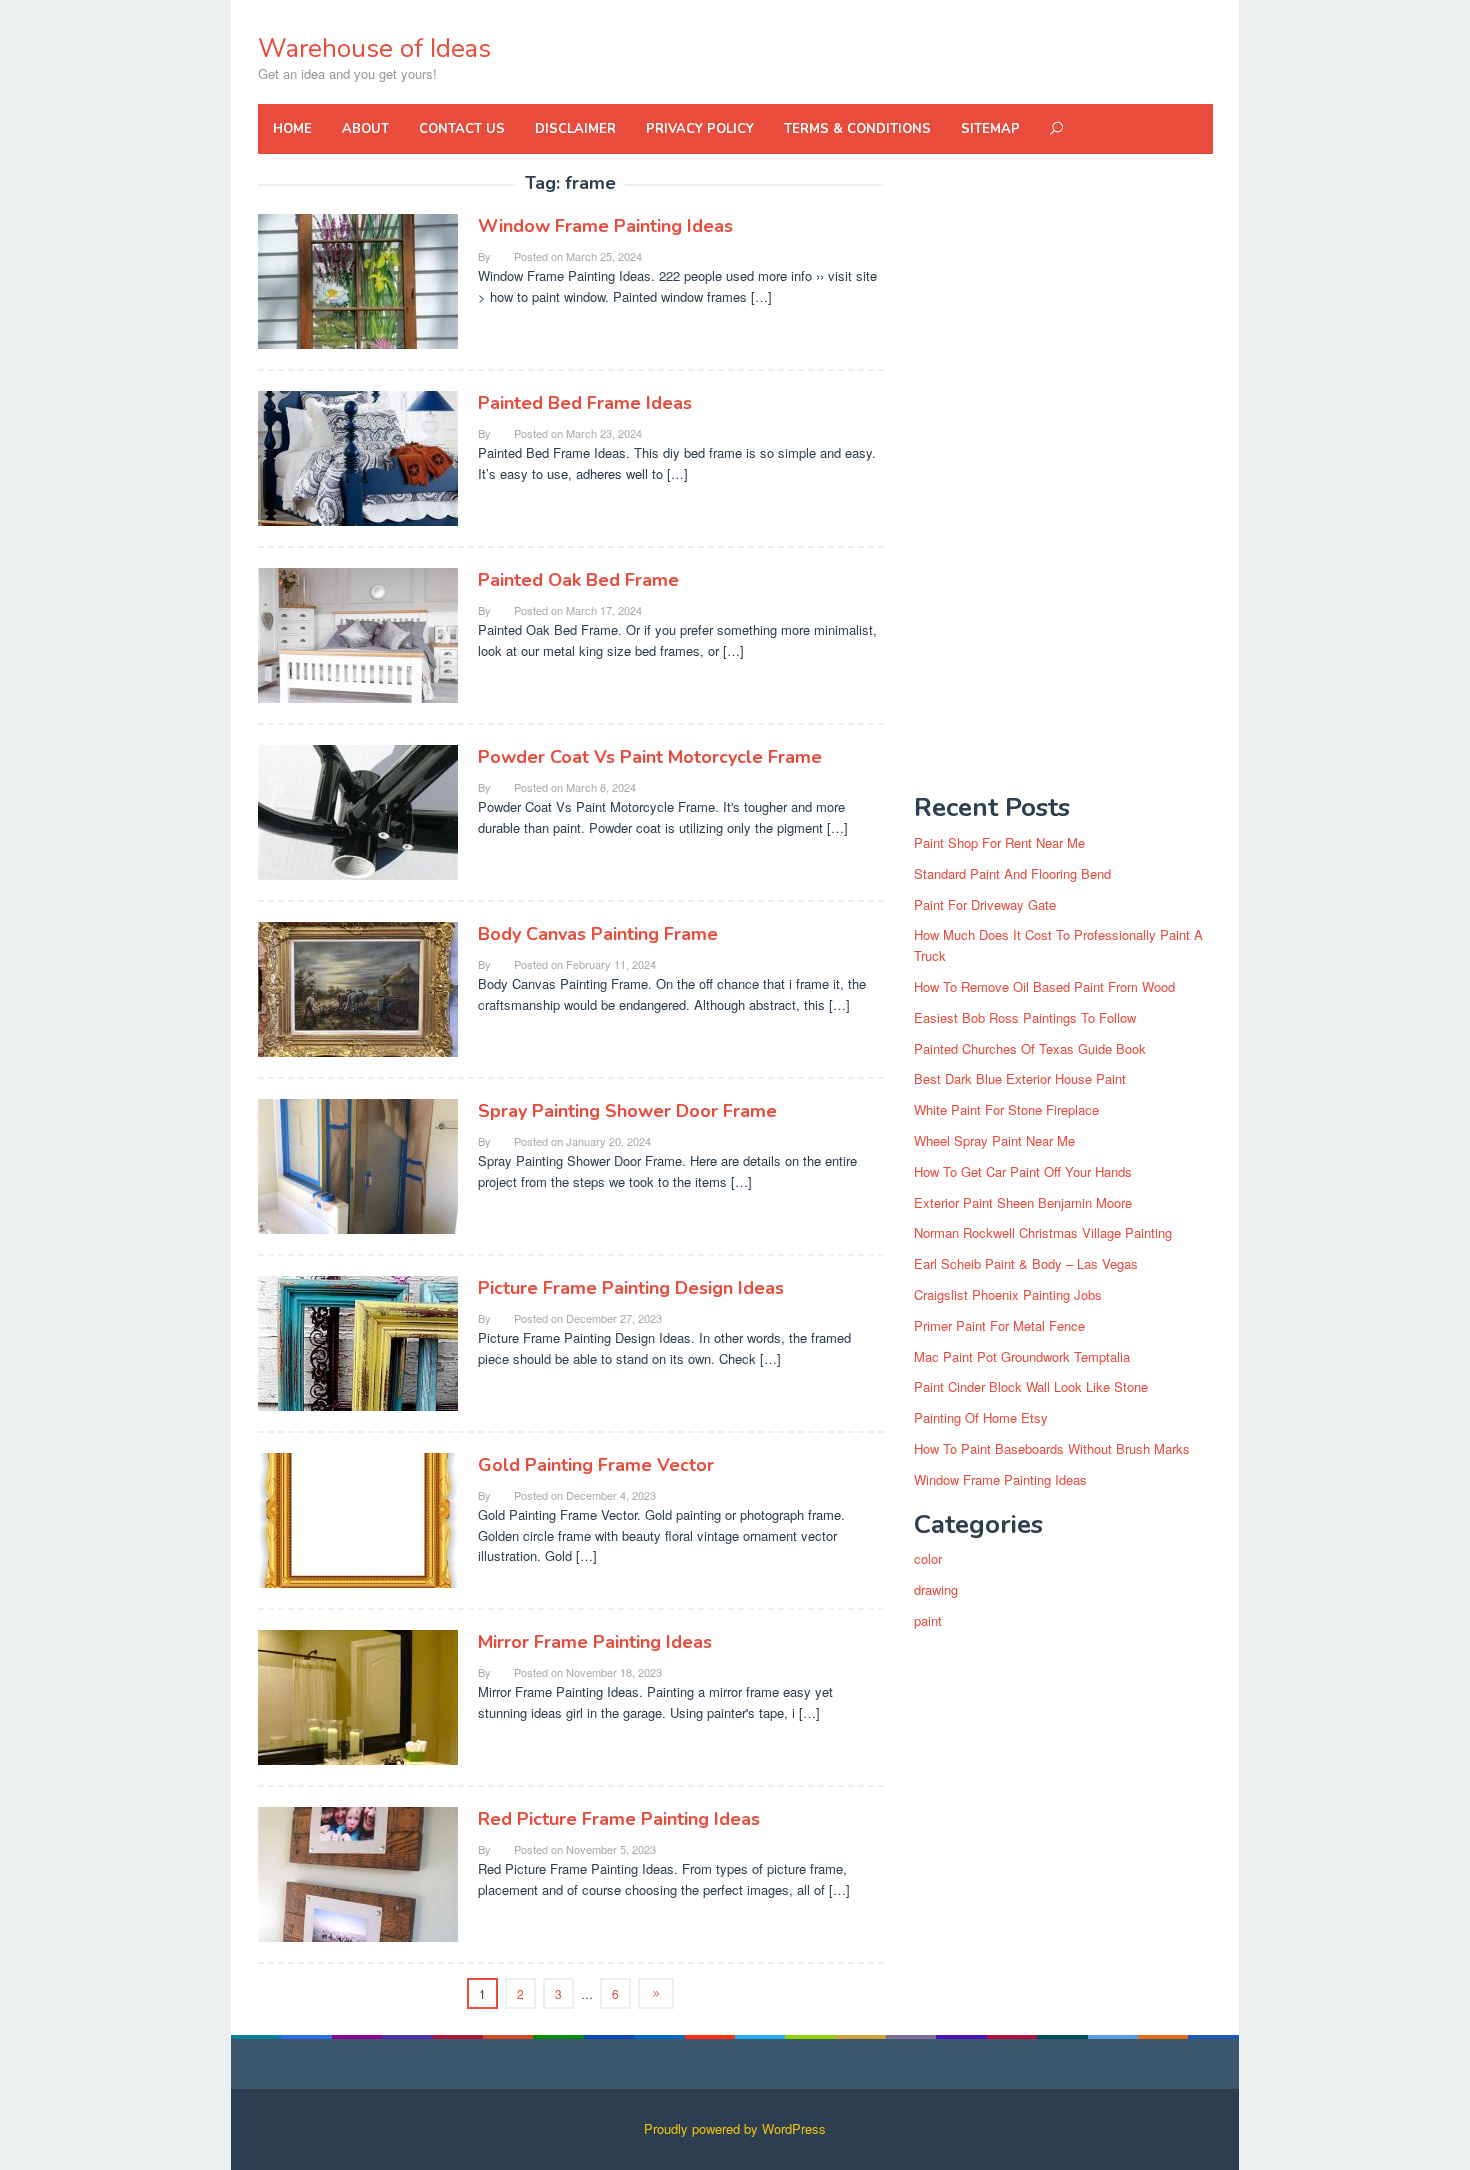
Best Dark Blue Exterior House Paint (1020, 1078)
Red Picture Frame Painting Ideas (619, 1819)
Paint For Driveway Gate (985, 904)
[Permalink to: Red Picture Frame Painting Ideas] (358, 1872)
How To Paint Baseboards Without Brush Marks (1052, 1448)
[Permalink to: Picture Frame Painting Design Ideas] (358, 1341)
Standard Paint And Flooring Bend (1012, 873)
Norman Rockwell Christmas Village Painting (1043, 1232)
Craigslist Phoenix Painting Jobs (1008, 1294)
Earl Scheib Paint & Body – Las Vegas (1026, 1263)
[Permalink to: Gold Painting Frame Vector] (358, 1518)
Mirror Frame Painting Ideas (595, 1642)
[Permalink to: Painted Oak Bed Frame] (358, 633)
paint (928, 1620)
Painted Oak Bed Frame (578, 580)
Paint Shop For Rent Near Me (999, 842)
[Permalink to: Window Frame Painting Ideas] (358, 279)
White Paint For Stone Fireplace (1006, 1109)
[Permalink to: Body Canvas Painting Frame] (358, 987)
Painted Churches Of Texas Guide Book (1030, 1048)
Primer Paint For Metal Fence (999, 1325)
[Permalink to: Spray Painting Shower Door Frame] (358, 1164)
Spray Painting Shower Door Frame (627, 1111)
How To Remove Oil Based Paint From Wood (1044, 986)
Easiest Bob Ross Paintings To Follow (1025, 1017)
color (928, 1558)
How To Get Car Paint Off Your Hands (1023, 1171)
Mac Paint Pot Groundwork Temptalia (1022, 1356)
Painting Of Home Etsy (981, 1417)
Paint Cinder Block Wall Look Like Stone (1031, 1386)
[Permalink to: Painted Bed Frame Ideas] (358, 456)
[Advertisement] (1063, 474)
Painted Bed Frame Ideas (585, 403)
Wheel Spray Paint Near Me (994, 1140)
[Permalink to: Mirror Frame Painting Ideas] (358, 1695)
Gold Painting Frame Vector (596, 1465)
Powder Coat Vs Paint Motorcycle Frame (650, 757)
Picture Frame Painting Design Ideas (631, 1288)
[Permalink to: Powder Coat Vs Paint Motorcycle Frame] (358, 810)
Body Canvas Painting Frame (598, 934)
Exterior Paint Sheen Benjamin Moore (1023, 1202)
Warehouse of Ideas (374, 48)
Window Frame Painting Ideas (605, 226)
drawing (936, 1589)
